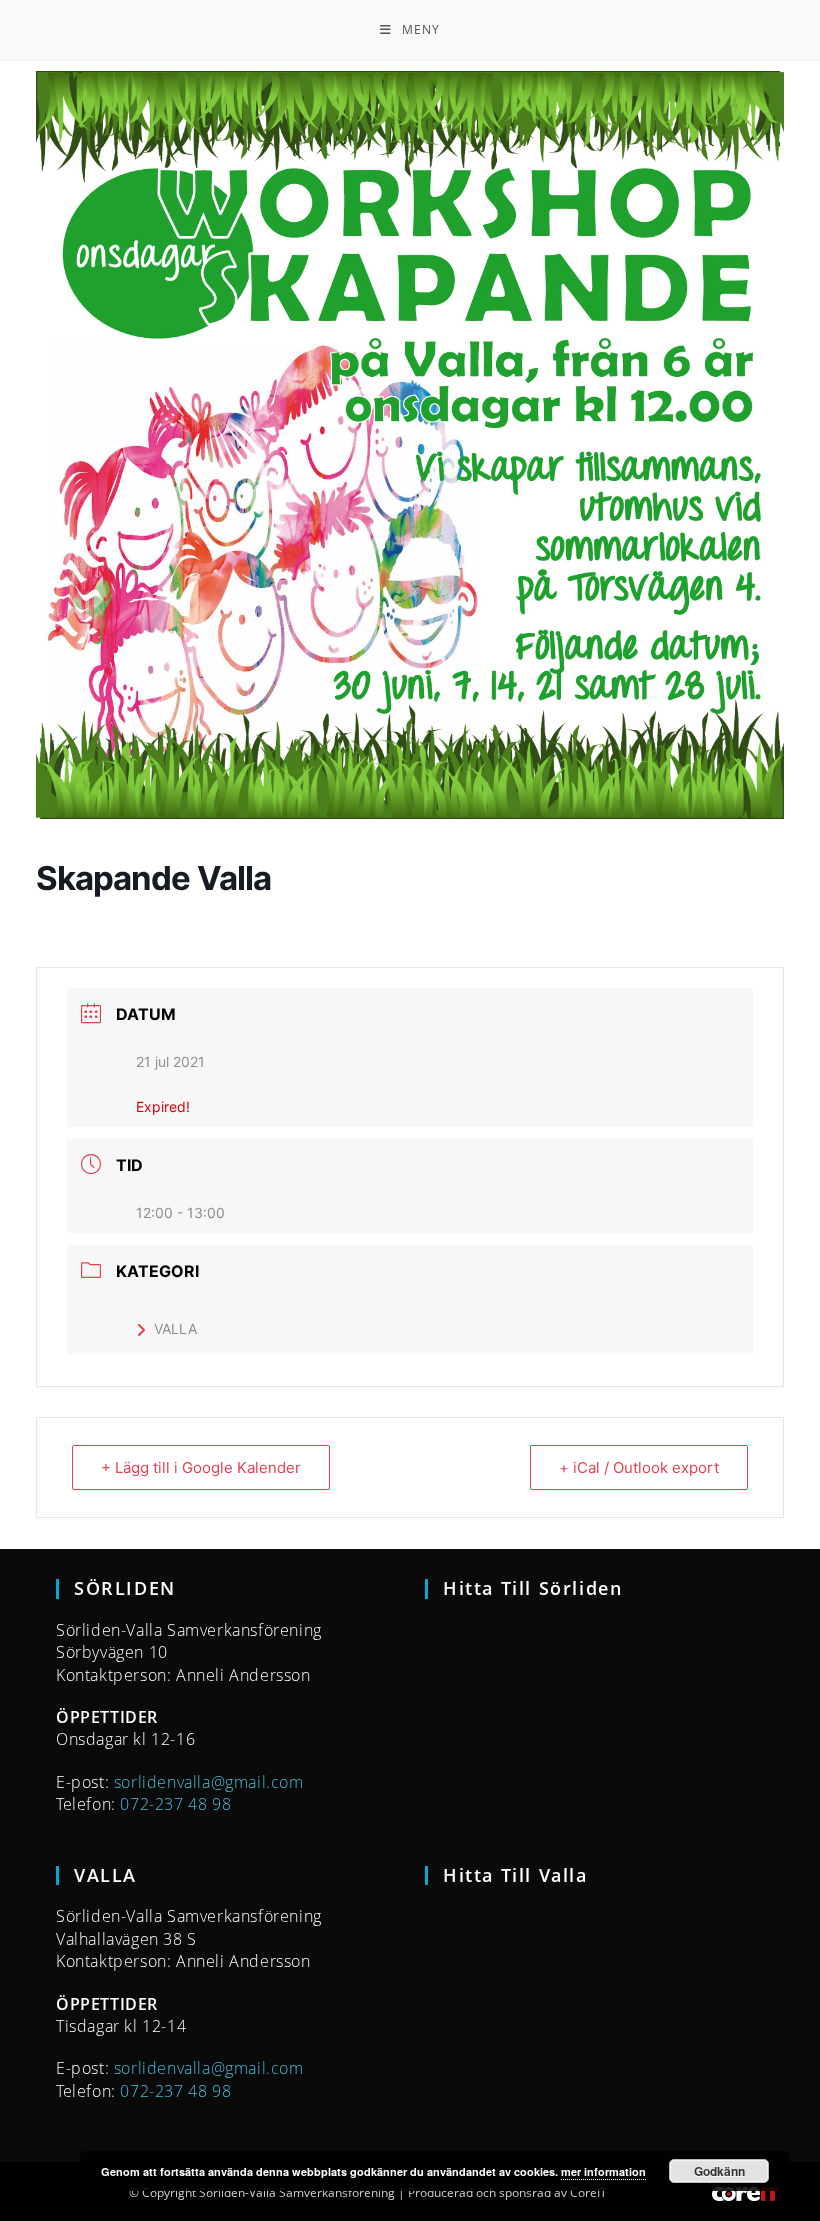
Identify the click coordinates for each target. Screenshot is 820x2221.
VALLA (175, 1328)
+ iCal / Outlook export (639, 1467)
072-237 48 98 (175, 1804)
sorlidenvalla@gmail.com (209, 1782)
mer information (603, 2171)
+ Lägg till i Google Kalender (201, 1467)
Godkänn (719, 2171)
